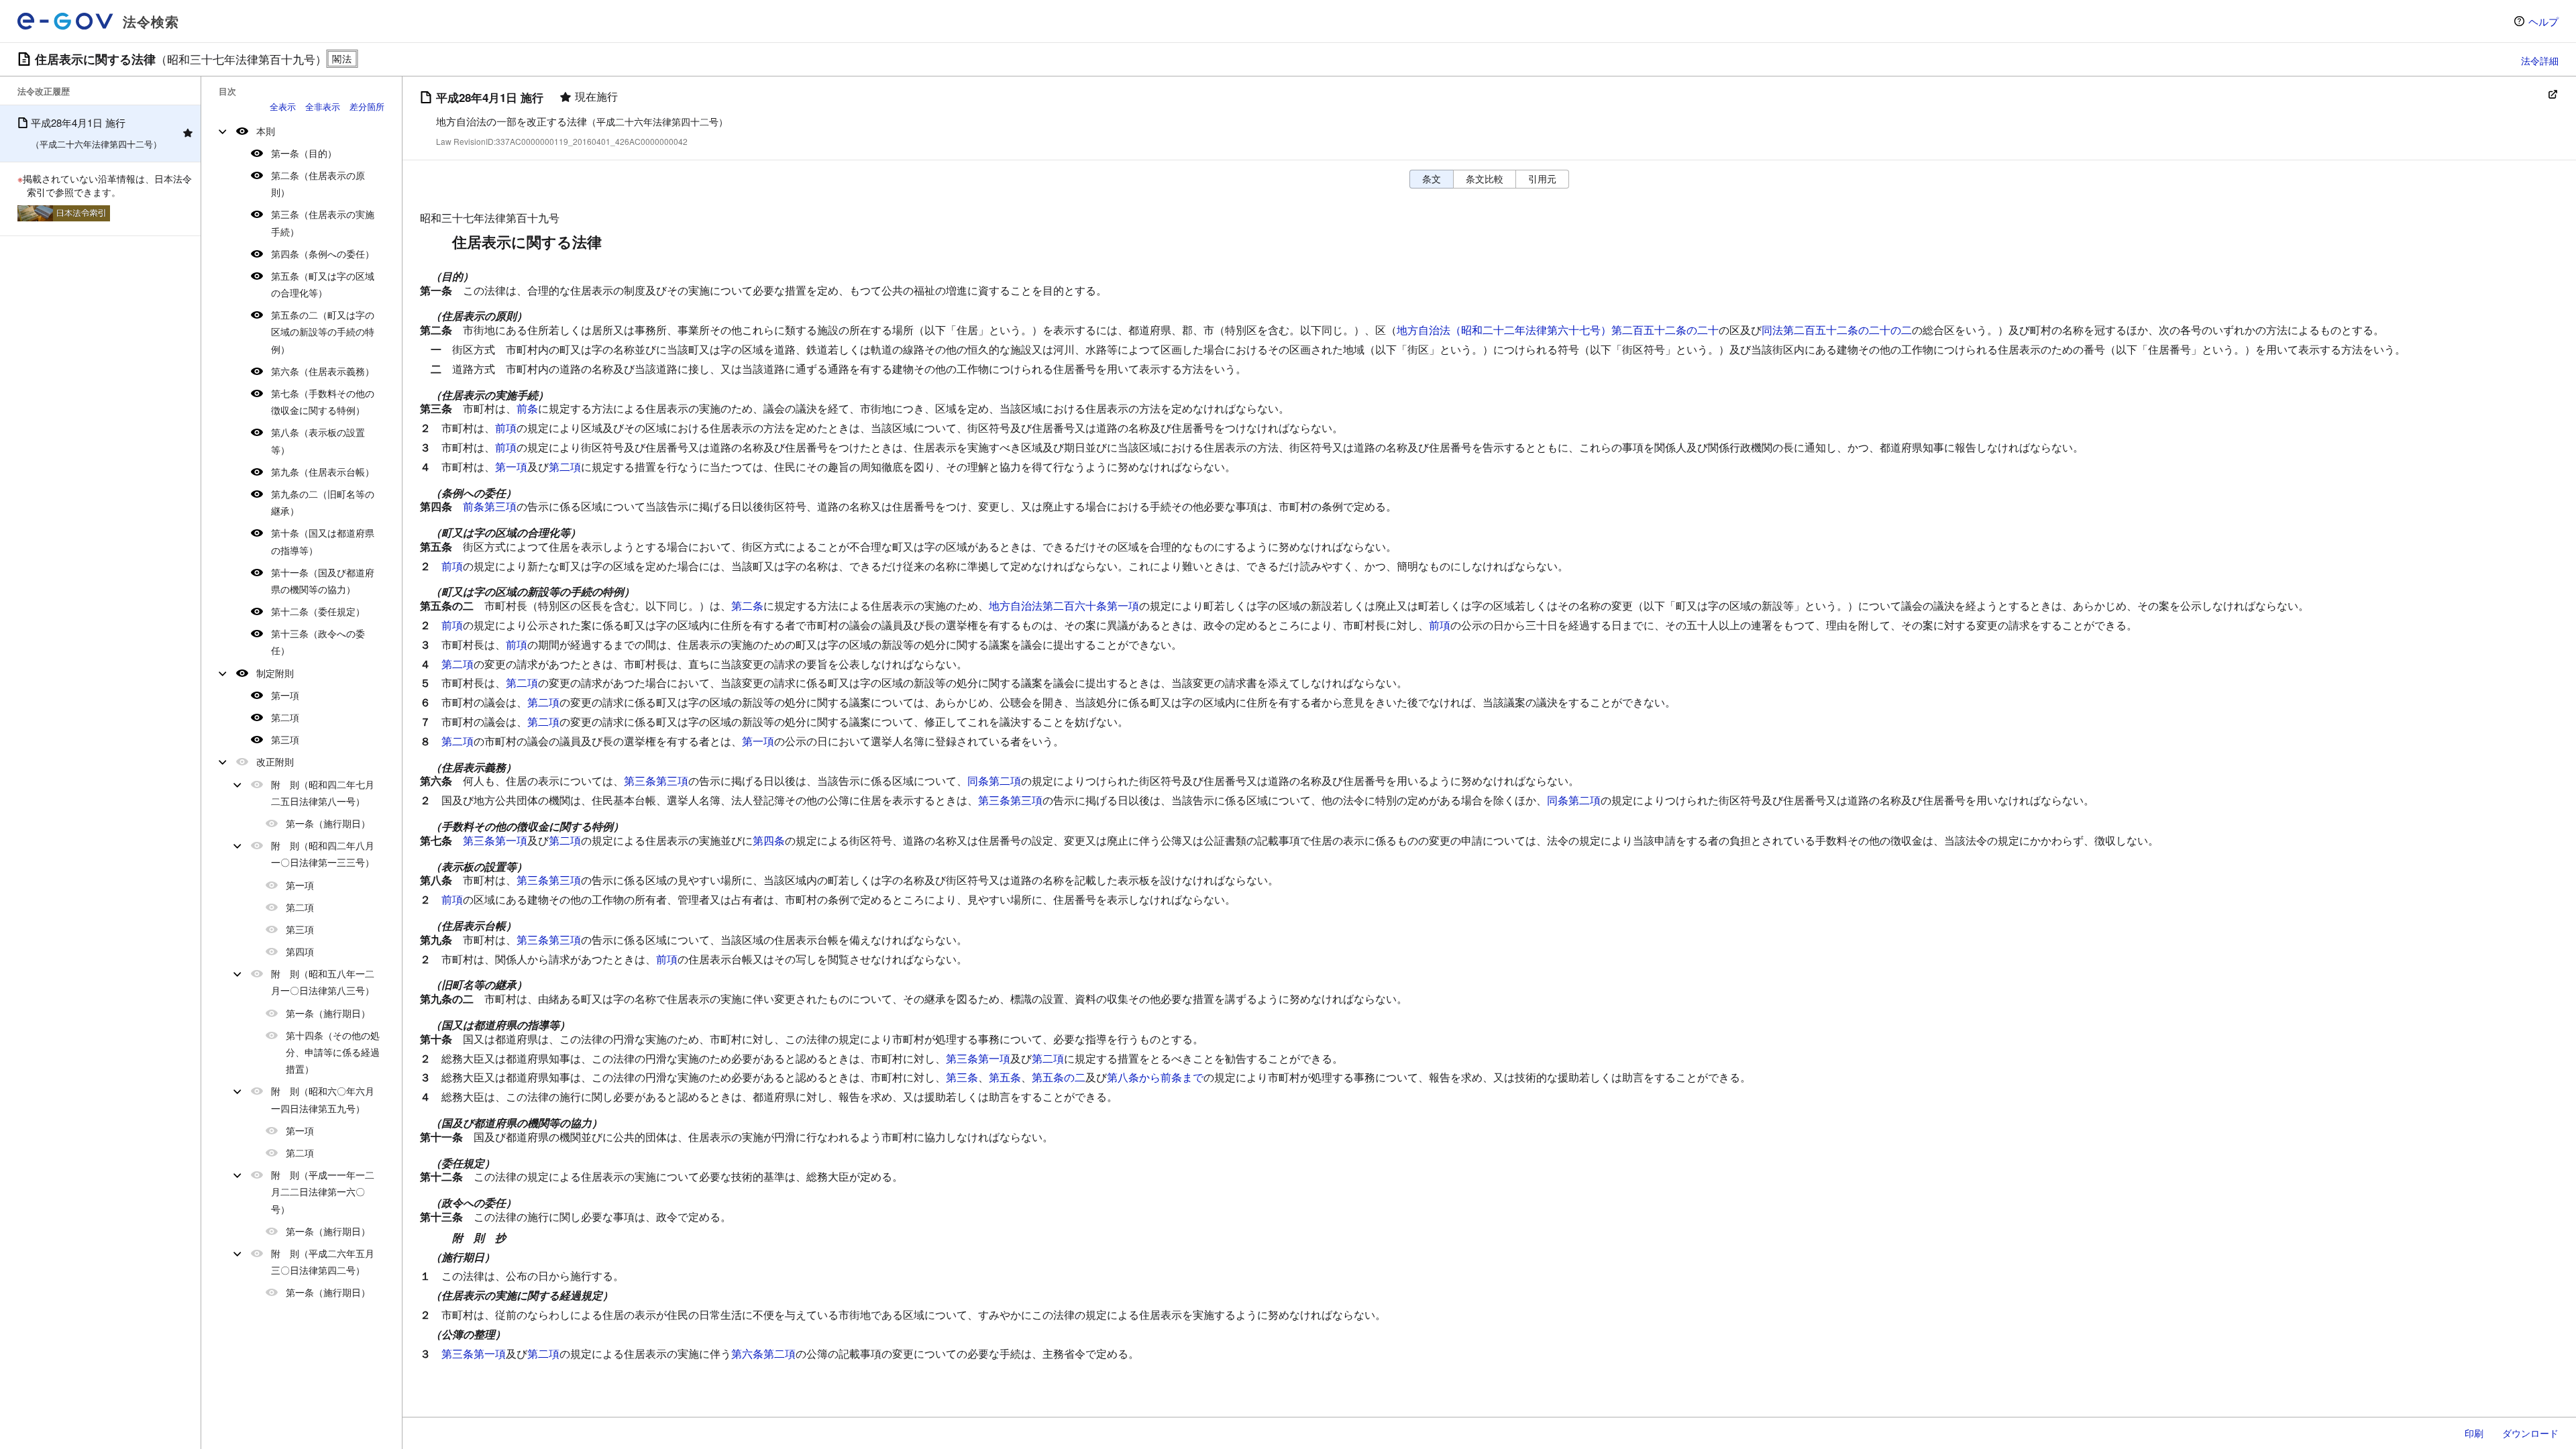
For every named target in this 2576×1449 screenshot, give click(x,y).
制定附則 (275, 673)
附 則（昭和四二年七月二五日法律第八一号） (323, 793)
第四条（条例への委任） (323, 254)
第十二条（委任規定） (318, 611)
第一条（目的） (304, 153)
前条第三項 (490, 506)
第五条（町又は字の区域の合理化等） (323, 284)
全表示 (283, 106)
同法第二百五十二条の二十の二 (1837, 330)
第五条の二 (1059, 1077)
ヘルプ (2543, 21)
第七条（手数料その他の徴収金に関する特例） (323, 401)
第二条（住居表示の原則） (318, 183)
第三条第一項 (495, 840)
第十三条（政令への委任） (318, 642)
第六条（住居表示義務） (323, 371)
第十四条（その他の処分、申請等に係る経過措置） (333, 1052)
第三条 (962, 1077)
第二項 (285, 717)
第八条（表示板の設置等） (318, 440)
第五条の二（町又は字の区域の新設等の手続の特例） (323, 331)
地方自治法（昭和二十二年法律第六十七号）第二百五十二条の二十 (1558, 330)
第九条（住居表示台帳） (323, 472)
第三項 (285, 739)
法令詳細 (2540, 60)
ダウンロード (2530, 1433)
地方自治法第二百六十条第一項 (1064, 605)
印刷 (2474, 1433)
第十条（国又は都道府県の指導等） (323, 541)
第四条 (769, 840)
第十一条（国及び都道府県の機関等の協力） (323, 581)
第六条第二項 (763, 1353)
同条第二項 (994, 781)
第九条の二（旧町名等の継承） (323, 502)
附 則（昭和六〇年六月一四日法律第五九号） (323, 1099)
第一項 (285, 695)
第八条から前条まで (1155, 1077)
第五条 (1005, 1077)
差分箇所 (367, 106)
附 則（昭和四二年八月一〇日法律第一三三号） (323, 854)
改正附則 (275, 761)
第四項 (300, 951)
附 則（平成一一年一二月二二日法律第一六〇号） (323, 1191)
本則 (266, 131)
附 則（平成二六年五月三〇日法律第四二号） (323, 1262)
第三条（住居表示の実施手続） (323, 222)
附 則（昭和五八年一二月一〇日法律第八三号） (323, 982)
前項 (506, 428)
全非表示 (323, 106)
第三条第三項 (656, 781)
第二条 (747, 605)
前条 (527, 408)
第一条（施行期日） (328, 823)
